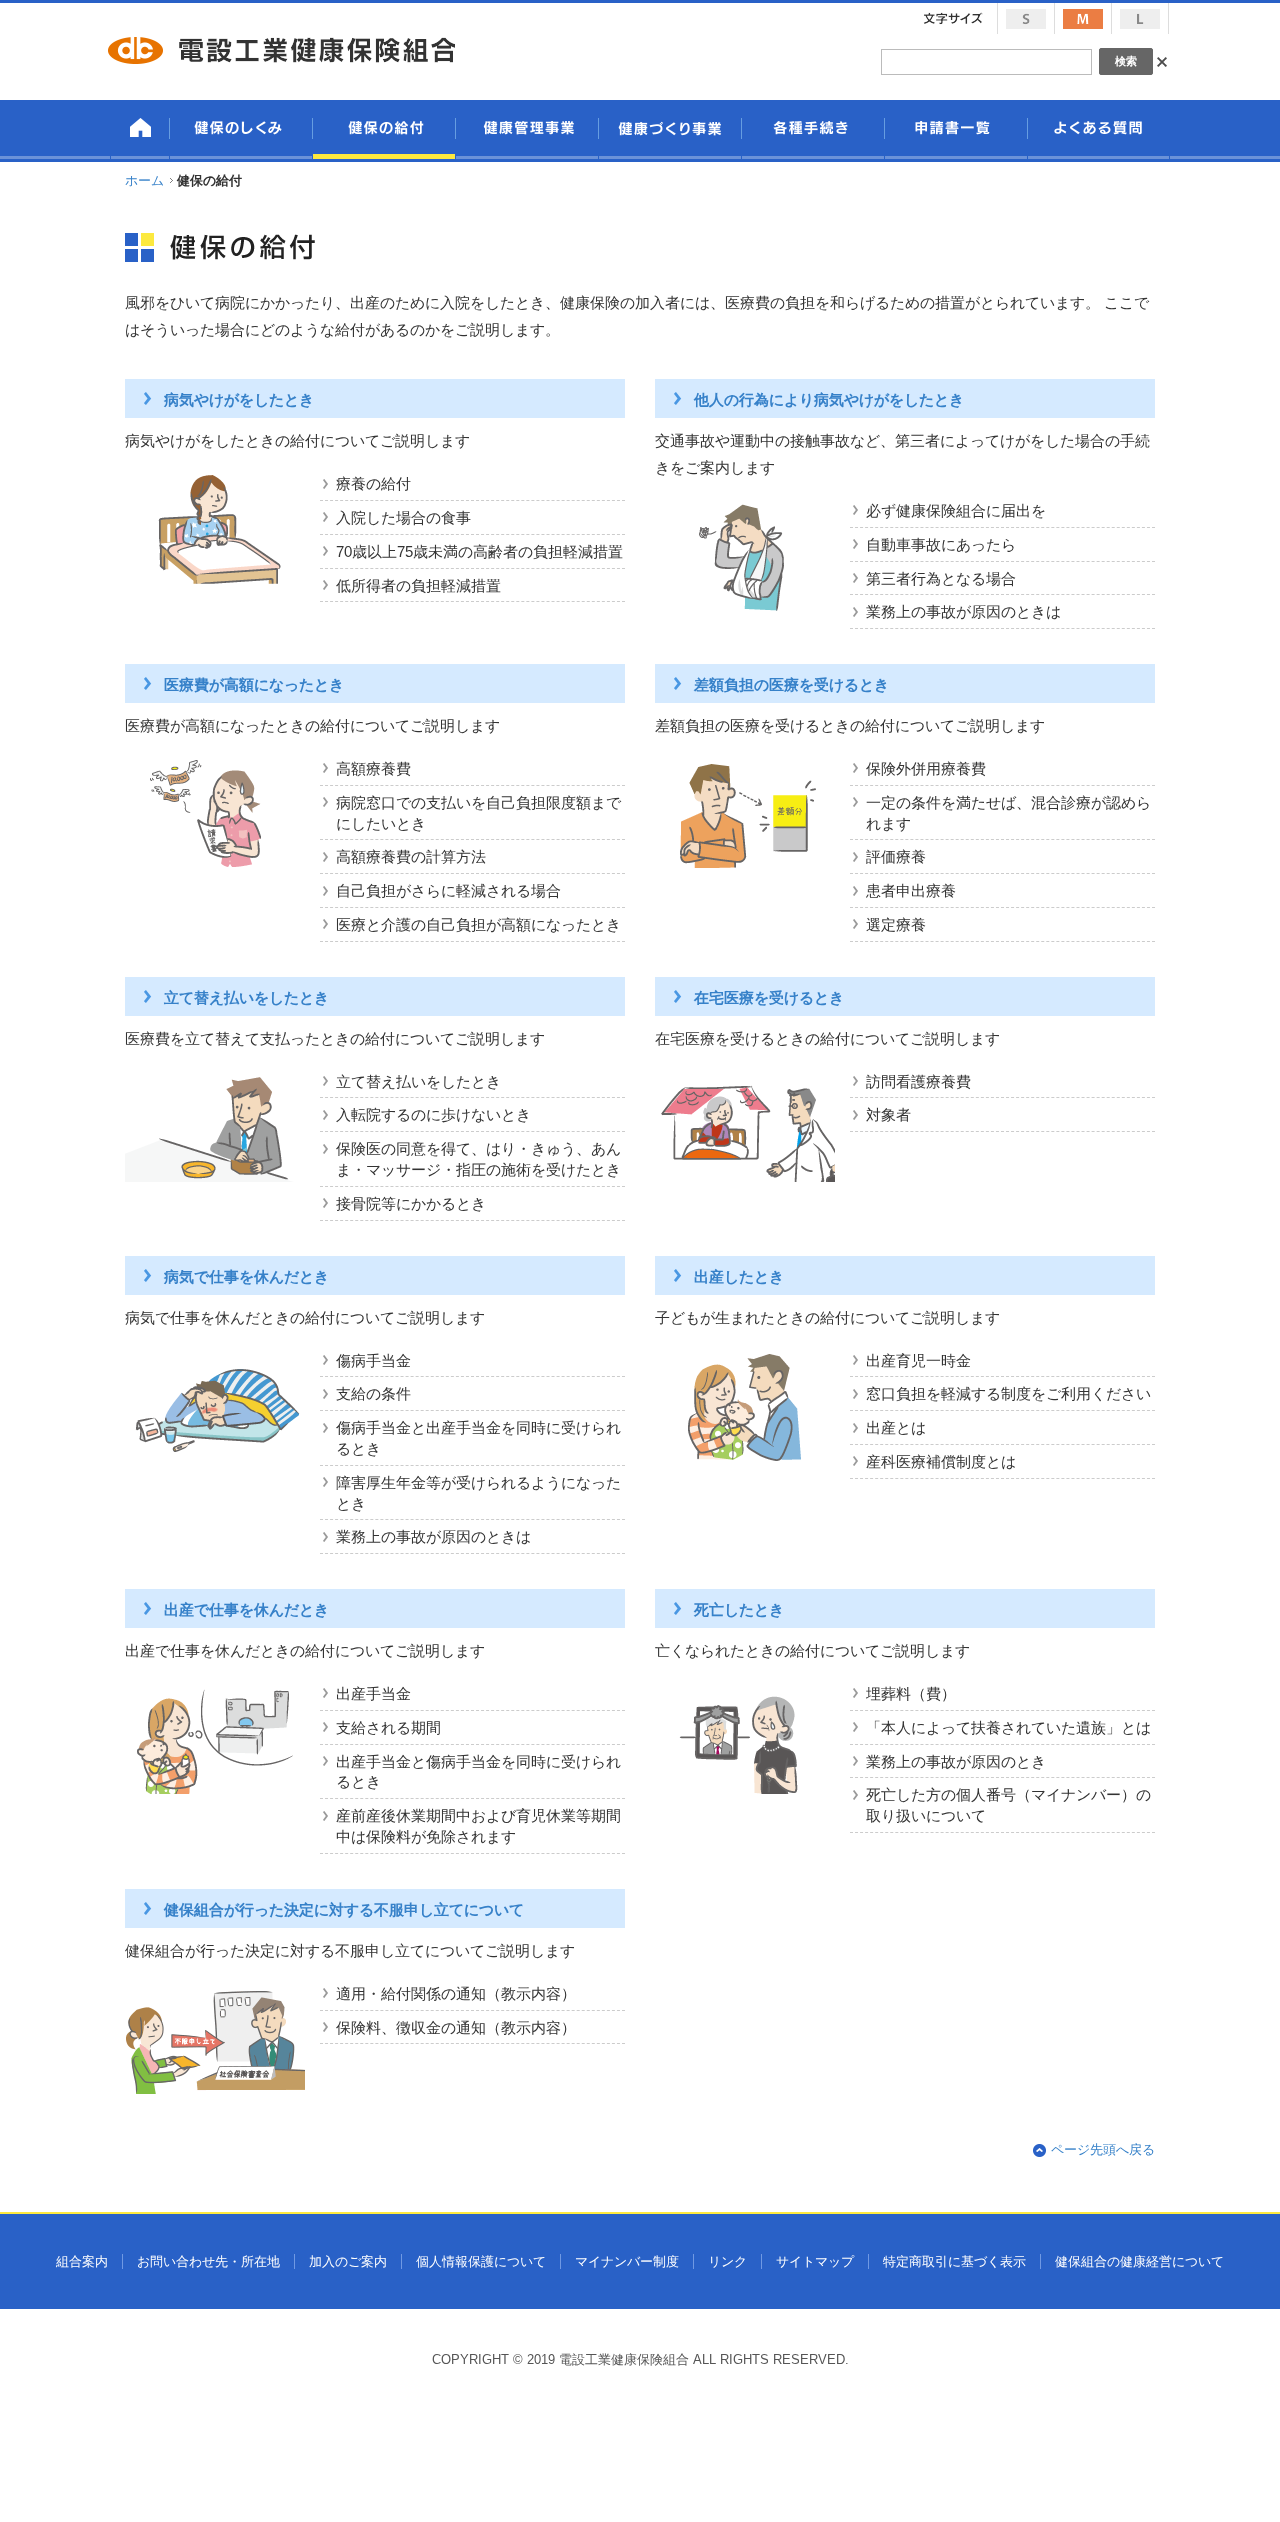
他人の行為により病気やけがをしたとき (829, 400)
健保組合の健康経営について (1139, 2261)
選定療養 (896, 925)
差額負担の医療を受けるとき (791, 685)
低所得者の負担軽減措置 (418, 586)
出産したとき (739, 1277)
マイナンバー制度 (627, 2261)
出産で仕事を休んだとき (246, 1610)
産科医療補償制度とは (941, 1462)
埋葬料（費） (911, 1694)
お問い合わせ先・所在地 (208, 2261)
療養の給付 (373, 484)
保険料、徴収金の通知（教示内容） (456, 2028)
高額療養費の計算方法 (411, 857)
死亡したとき (739, 1610)
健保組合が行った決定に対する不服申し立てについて (344, 1910)
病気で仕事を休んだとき (246, 1277)
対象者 (888, 1115)
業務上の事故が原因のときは (963, 612)
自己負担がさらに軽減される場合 (448, 891)
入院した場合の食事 (403, 518)
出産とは (896, 1428)
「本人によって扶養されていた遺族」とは (1008, 1728)
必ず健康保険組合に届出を (956, 511)
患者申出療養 (911, 891)
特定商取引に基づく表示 (954, 2261)
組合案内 (82, 2261)
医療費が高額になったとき (254, 685)
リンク (727, 2261)
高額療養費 (373, 769)
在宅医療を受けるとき (769, 998)
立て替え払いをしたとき (246, 998)
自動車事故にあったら (941, 545)
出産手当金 (373, 1694)
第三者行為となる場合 (941, 579)
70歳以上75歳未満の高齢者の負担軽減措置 (479, 552)
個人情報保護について (481, 2261)
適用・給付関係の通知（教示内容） (456, 1994)
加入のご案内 (348, 2261)
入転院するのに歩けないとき (433, 1115)
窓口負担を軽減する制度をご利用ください (1008, 1394)
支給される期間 (388, 1728)
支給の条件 (373, 1394)
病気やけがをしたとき (239, 400)
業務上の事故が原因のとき (956, 1762)
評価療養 (896, 857)
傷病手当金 (373, 1361)
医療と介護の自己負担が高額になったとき (478, 925)
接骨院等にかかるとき (411, 1204)
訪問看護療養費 (918, 1082)
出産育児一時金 (918, 1361)
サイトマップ (815, 2261)
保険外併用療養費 (926, 769)
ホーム (144, 180)
